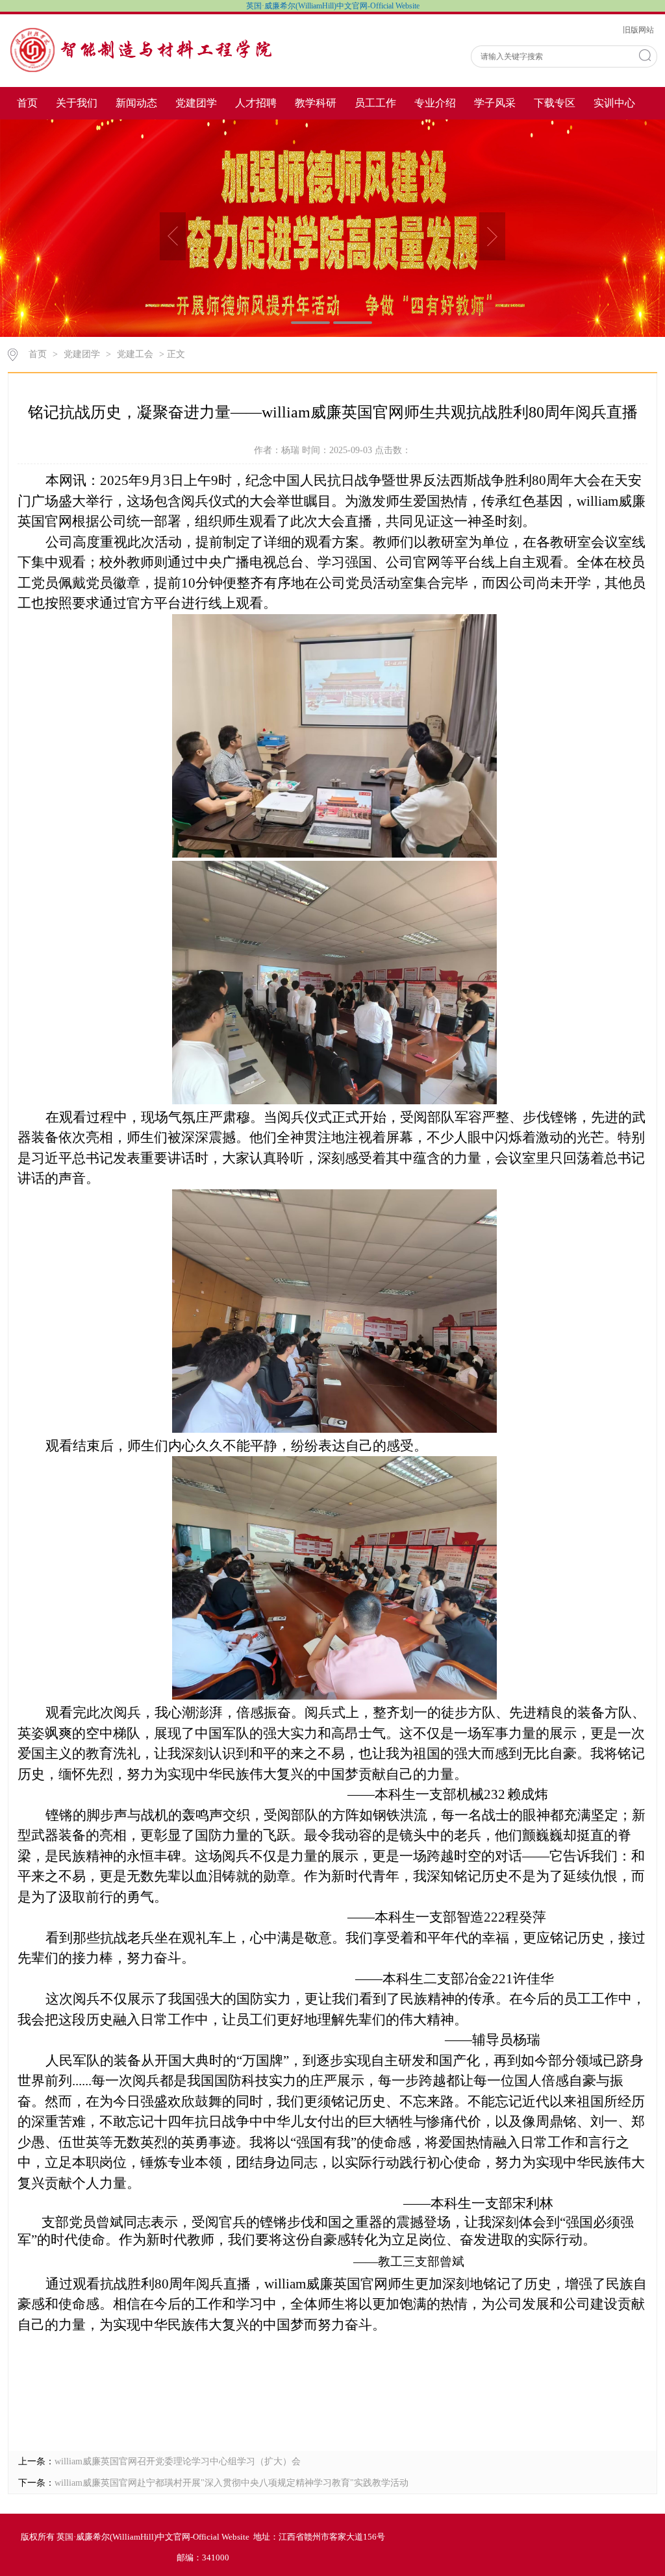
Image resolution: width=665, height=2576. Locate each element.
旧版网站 (638, 30)
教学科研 (316, 103)
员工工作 (375, 103)
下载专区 (555, 103)
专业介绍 (435, 103)
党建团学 (196, 103)
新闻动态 (136, 103)
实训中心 (614, 103)
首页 (27, 103)
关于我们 (77, 103)
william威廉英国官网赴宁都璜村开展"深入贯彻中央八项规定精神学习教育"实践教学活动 (232, 2483)
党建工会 (135, 354)
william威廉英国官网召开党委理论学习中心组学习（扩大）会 (178, 2461)
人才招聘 (256, 103)
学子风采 (495, 103)
